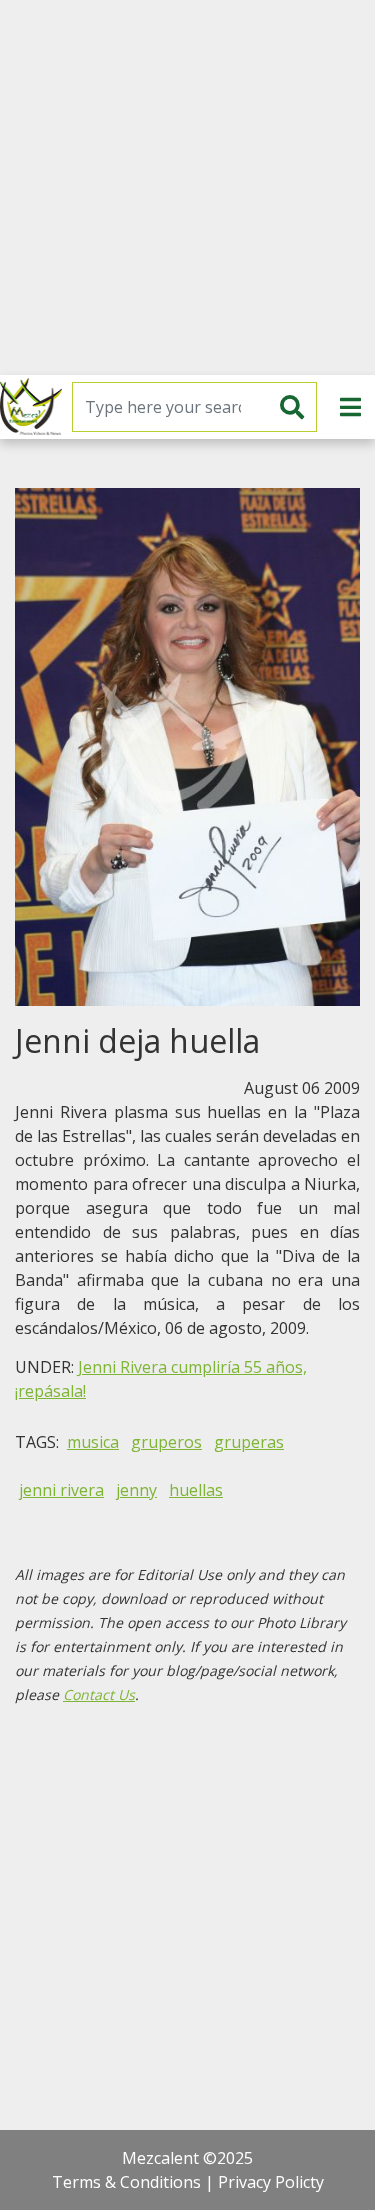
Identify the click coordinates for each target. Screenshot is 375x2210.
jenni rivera (61, 1490)
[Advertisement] (187, 187)
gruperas (249, 1442)
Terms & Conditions (126, 2182)
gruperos (166, 1442)
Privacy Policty (271, 2182)
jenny (136, 1490)
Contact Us (99, 1694)
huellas (196, 1490)
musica (93, 1442)
